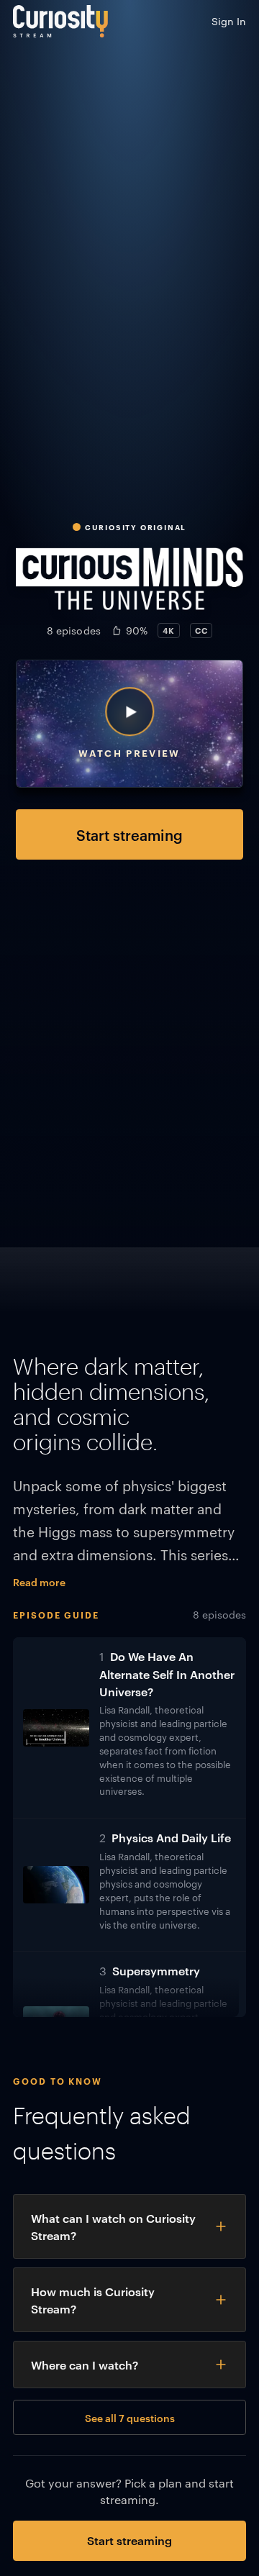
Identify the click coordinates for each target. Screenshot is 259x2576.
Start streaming (129, 834)
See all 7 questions (130, 2417)
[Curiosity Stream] (60, 21)
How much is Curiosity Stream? (93, 2300)
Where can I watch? (85, 2365)
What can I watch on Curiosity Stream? (113, 2226)
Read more (39, 1581)
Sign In (229, 21)
